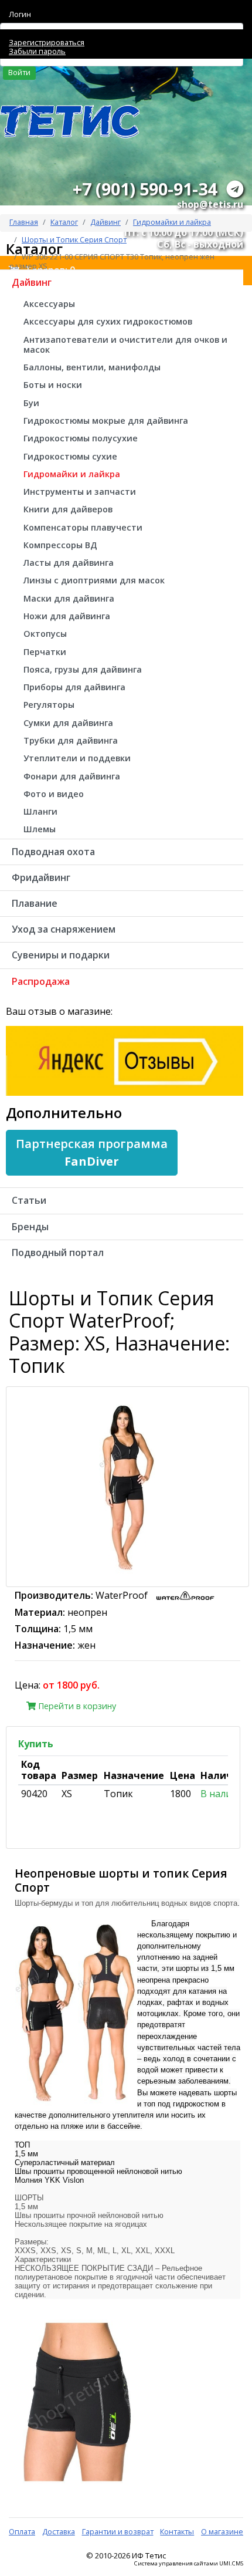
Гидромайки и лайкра (172, 222)
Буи (31, 403)
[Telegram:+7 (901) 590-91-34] (235, 189)
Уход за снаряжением (64, 929)
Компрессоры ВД (60, 545)
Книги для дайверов (68, 509)
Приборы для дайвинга (74, 687)
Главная (24, 222)
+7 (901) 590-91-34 (145, 189)
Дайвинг (105, 222)
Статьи (29, 1200)
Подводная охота (53, 852)
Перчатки (45, 652)
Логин (20, 14)
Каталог (64, 222)
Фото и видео (54, 794)
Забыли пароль (37, 51)
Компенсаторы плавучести (83, 527)
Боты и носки (53, 385)
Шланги (40, 811)
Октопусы (45, 634)
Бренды (30, 1227)
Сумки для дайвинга (68, 723)
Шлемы (40, 829)
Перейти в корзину (76, 1706)
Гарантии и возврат (118, 2531)
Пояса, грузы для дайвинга (83, 669)
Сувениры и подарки (61, 955)
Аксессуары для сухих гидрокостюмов (108, 321)
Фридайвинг (41, 877)
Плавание (35, 903)
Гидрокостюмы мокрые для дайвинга (106, 421)
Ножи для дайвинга (67, 616)
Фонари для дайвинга (72, 776)
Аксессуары (49, 304)
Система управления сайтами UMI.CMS (189, 2564)
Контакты (177, 2531)
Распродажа (41, 981)
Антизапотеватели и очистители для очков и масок (125, 345)
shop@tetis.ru (210, 204)
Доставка (59, 2531)
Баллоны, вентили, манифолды (92, 367)
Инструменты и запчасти (80, 492)
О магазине (222, 2531)
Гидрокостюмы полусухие (81, 438)
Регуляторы (49, 705)
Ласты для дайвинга (69, 563)
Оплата (22, 2531)
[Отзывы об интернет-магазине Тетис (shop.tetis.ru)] (125, 1060)
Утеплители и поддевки (77, 758)
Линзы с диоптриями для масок (94, 580)
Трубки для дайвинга (71, 740)
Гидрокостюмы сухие (70, 456)
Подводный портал (58, 1252)
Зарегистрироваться (47, 42)
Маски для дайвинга (69, 598)
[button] (92, 1153)
